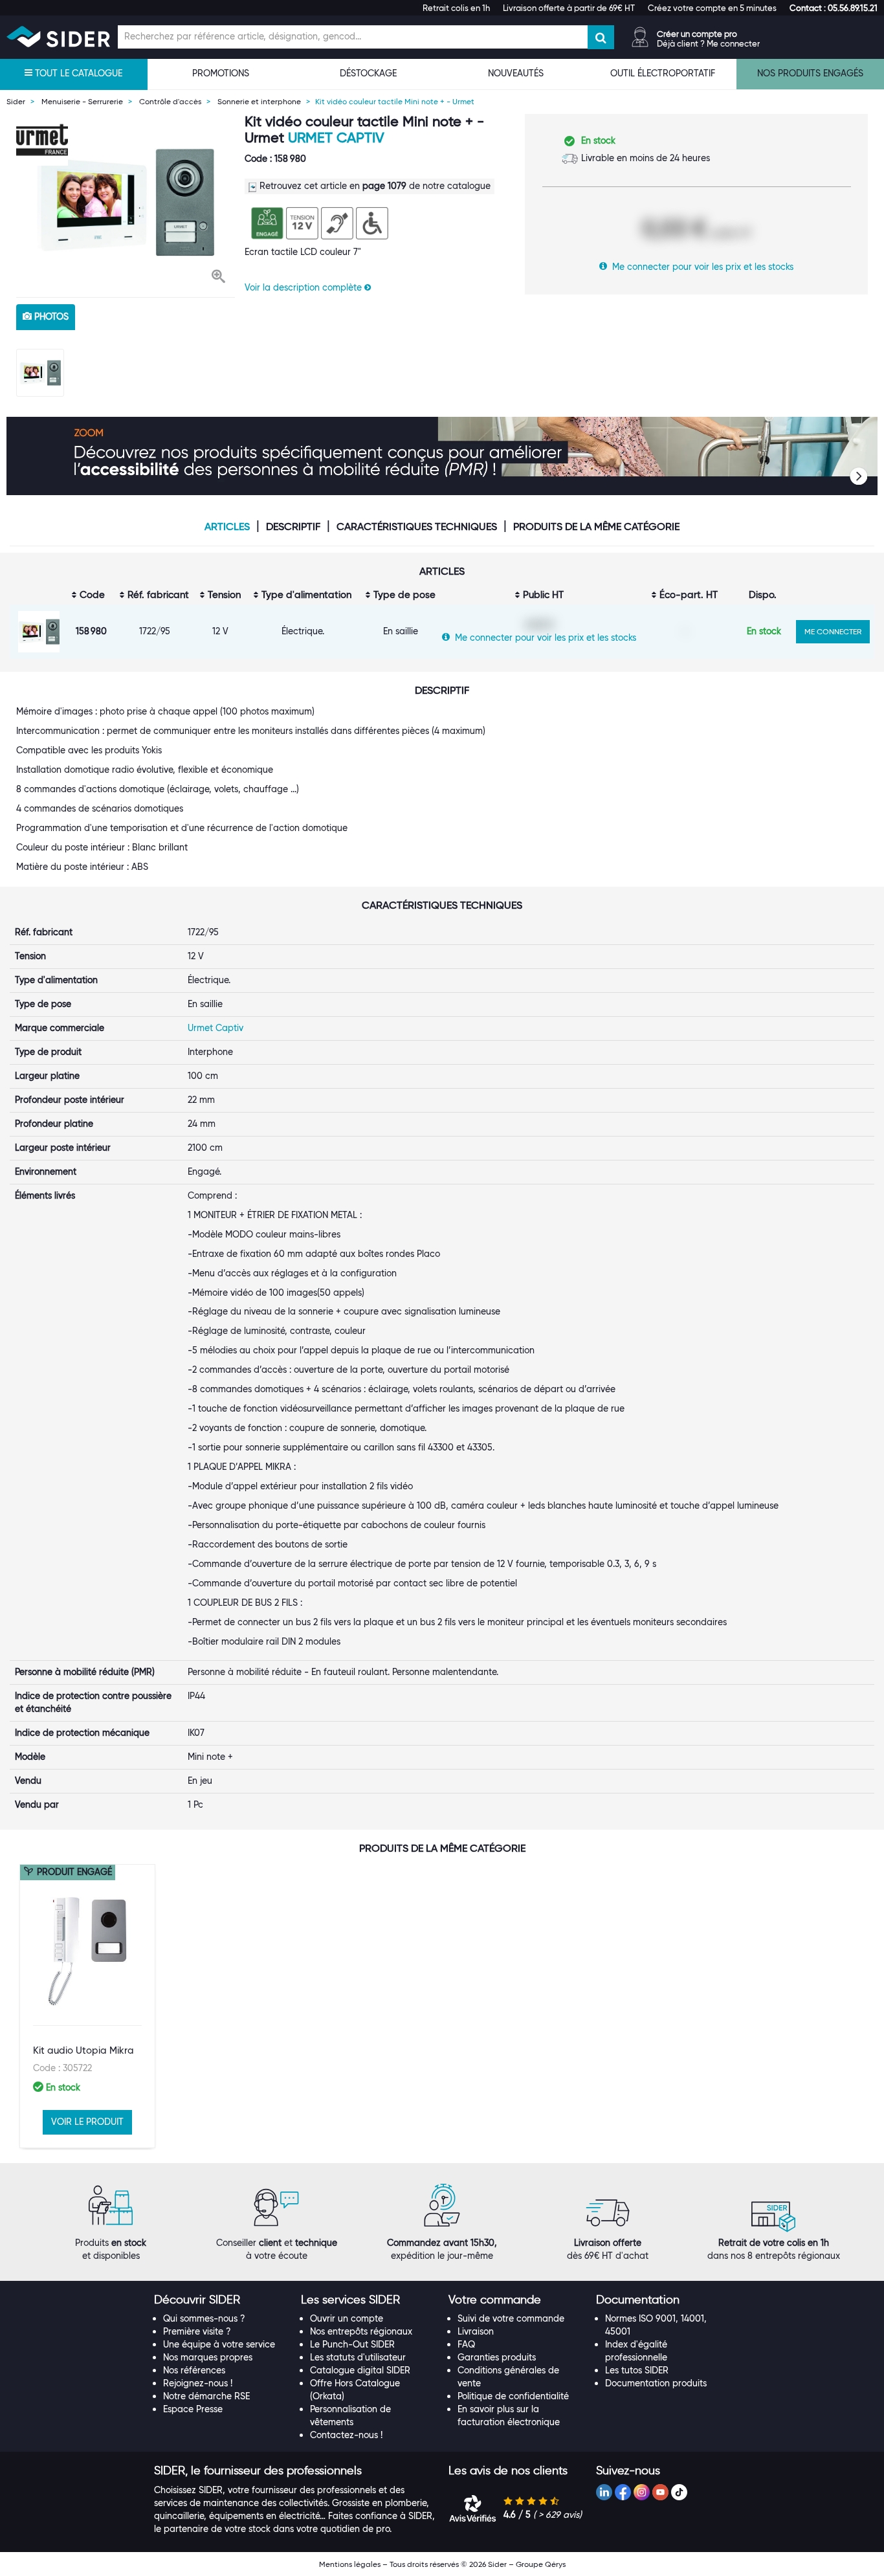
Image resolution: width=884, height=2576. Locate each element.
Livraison (476, 2331)
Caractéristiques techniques (417, 527)
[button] (834, 8)
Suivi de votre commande (511, 2318)
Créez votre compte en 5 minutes (712, 8)
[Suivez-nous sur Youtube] (660, 2492)
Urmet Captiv (336, 138)
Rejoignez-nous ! (198, 2383)
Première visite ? (197, 2331)
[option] (126, 202)
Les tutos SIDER (637, 2370)
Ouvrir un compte (347, 2318)
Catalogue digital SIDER (360, 2370)
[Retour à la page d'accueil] (58, 37)
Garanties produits (497, 2357)
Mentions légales (350, 2564)
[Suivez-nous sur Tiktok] (679, 2492)
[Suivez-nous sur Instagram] (642, 2492)
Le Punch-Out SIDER (352, 2344)
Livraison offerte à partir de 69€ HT (569, 8)
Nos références (194, 2370)
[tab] (221, 2300)
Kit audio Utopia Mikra (83, 2050)
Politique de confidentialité (513, 2396)
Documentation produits (656, 2383)
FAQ (466, 2344)
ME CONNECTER (833, 631)
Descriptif (293, 527)
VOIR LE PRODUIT (87, 2122)
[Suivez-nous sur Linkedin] (604, 2492)
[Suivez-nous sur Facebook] (623, 2492)
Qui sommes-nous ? (204, 2318)
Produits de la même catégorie (596, 527)
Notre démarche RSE (206, 2396)
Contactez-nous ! (346, 2435)
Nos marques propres (208, 2357)
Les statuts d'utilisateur (358, 2357)
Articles (227, 527)
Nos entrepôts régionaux (361, 2331)
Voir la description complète (304, 287)
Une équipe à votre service (219, 2344)
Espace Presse (193, 2409)
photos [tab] (50, 316)
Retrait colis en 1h (456, 8)
